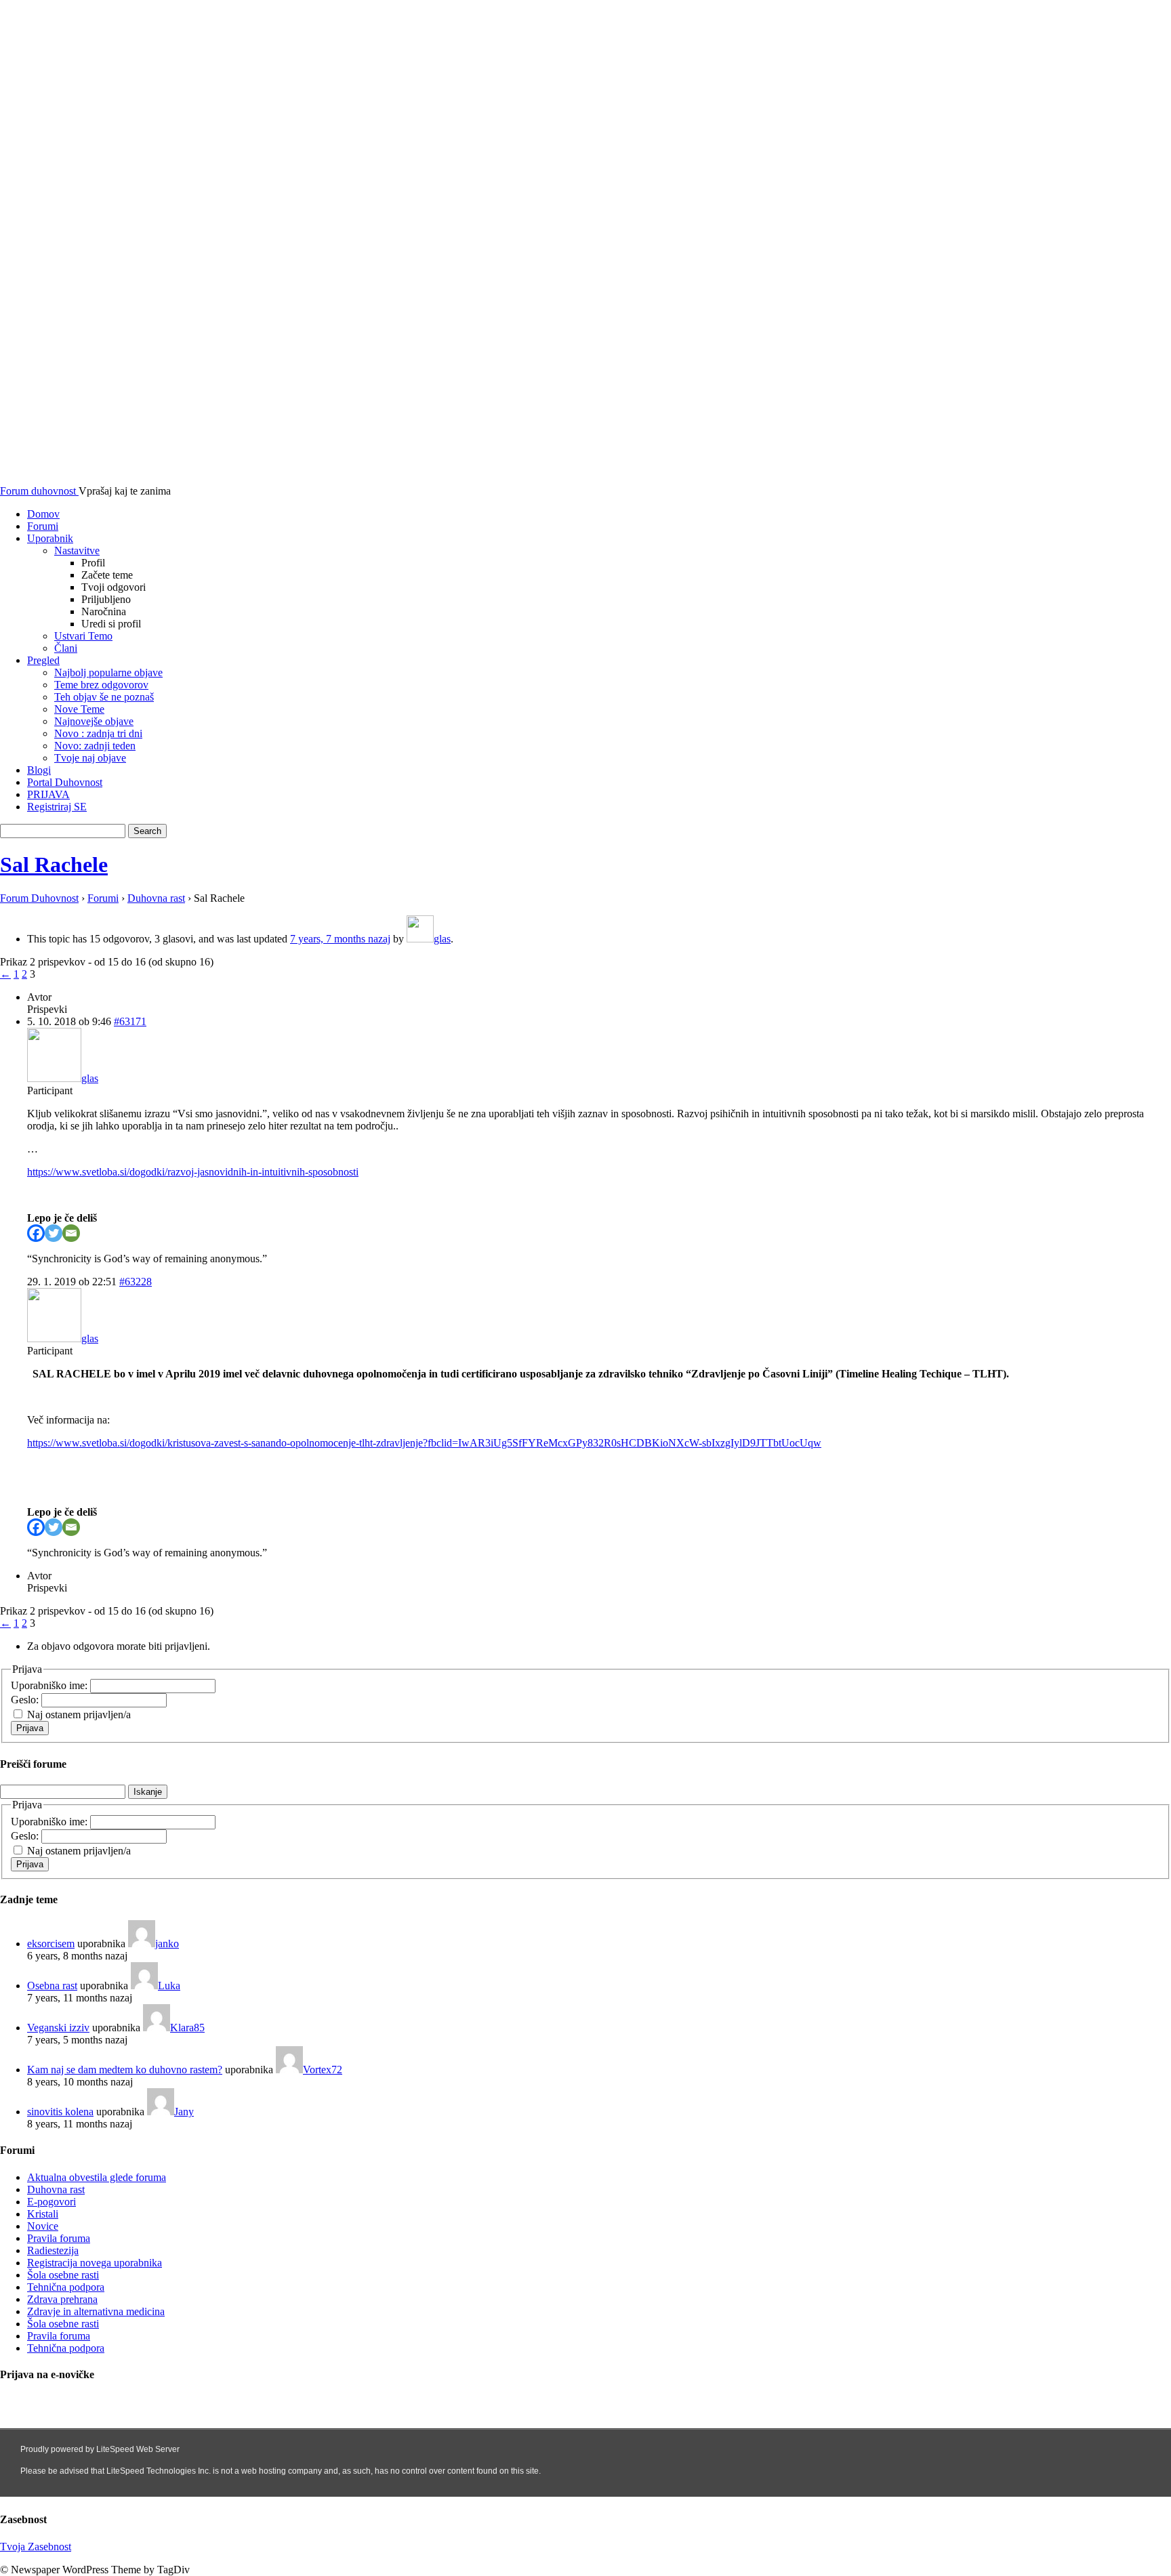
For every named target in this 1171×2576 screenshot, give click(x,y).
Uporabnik (50, 538)
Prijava (30, 1728)
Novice (43, 2226)
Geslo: (26, 1700)
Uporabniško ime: (50, 1685)
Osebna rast (52, 1986)
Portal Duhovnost (65, 782)
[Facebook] (36, 1233)
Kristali (43, 2214)
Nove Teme (79, 709)
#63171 (130, 1021)
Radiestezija (53, 2250)
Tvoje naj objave (90, 758)
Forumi (43, 526)
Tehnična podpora (66, 2287)
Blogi (39, 770)
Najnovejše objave (94, 721)
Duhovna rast (156, 898)
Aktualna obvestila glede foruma (97, 2177)
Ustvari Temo (83, 636)
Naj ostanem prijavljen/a (79, 1715)
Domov (43, 514)
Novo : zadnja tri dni (98, 733)
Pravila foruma (59, 2238)
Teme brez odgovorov (101, 685)
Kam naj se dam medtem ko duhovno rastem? (125, 2070)
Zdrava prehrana (62, 2299)
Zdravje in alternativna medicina (96, 2311)
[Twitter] (54, 1233)
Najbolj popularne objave (108, 672)
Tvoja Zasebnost (36, 2547)
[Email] (71, 1233)
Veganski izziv (58, 2028)
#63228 (136, 1282)
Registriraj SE (57, 807)
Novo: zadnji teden (95, 746)
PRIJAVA (48, 794)
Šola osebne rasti (63, 2275)
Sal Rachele (54, 865)
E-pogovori (52, 2202)
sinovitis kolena (60, 2112)
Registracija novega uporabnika (95, 2263)
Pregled (43, 660)
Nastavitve (77, 550)
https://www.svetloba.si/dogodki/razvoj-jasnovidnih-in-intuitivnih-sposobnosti (193, 1172)
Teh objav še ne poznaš (104, 697)
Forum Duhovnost (39, 898)
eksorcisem (51, 1944)
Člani (66, 648)
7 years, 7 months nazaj (340, 939)
